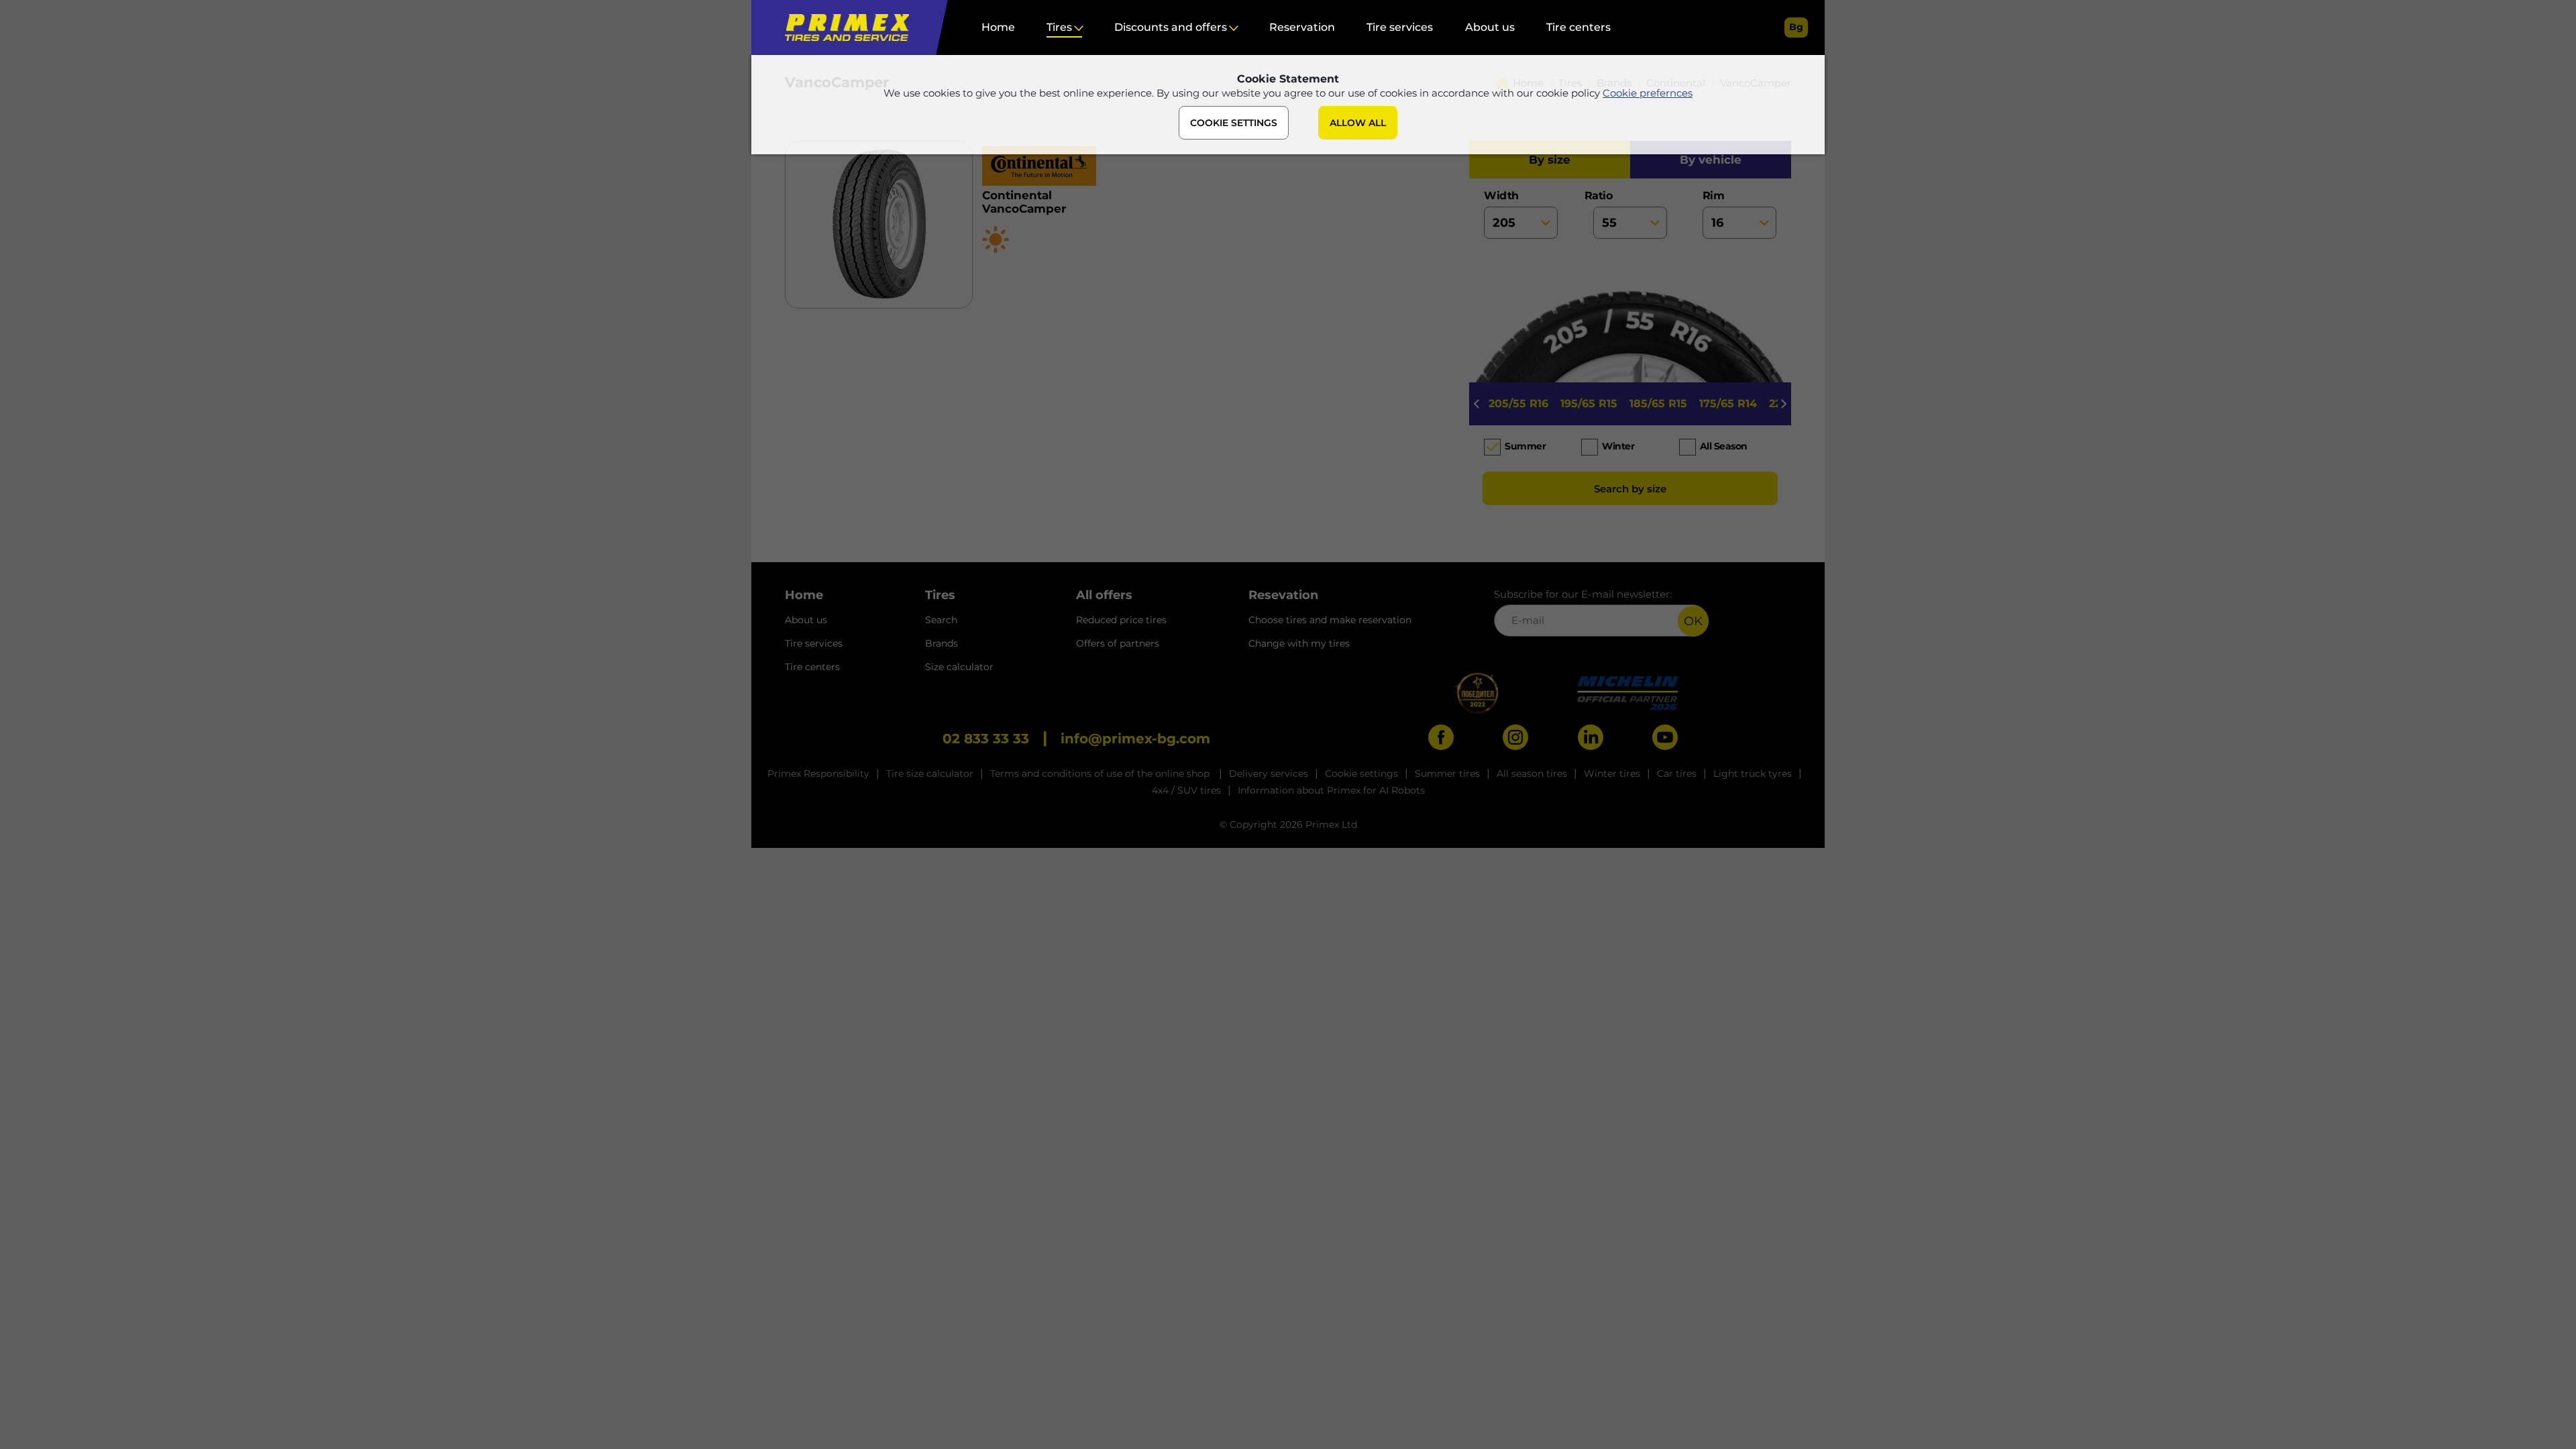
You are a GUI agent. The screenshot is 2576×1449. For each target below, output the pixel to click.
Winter (1618, 446)
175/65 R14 (1728, 404)
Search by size (1630, 489)
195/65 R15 (1589, 404)
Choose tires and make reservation (1330, 620)
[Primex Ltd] (844, 28)
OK (1693, 621)
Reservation (1302, 27)
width (1501, 196)
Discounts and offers (1171, 27)
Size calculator (959, 667)
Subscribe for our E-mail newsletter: (1583, 594)
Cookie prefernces (1648, 93)
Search (941, 620)
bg (1796, 27)
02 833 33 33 (986, 739)
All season (1724, 446)
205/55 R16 (1518, 404)
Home (998, 27)
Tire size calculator (930, 773)
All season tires (1532, 773)
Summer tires (1447, 773)
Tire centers (1578, 27)
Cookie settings (1361, 773)
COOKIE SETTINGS (1234, 123)
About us (1490, 27)
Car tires (1677, 773)
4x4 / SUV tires (1186, 790)
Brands (942, 643)
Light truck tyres (1753, 773)
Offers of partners (1118, 643)
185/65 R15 (1658, 404)
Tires (1059, 27)
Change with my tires (1299, 643)
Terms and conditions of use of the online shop (1101, 773)
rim (1714, 196)
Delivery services (1269, 773)
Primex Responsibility (818, 773)
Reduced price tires (1121, 620)
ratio (1603, 196)
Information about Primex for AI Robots (1331, 790)
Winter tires (1612, 773)
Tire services (1400, 27)
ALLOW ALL (1358, 123)
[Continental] (1145, 167)
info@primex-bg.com (1135, 739)
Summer (1525, 446)
